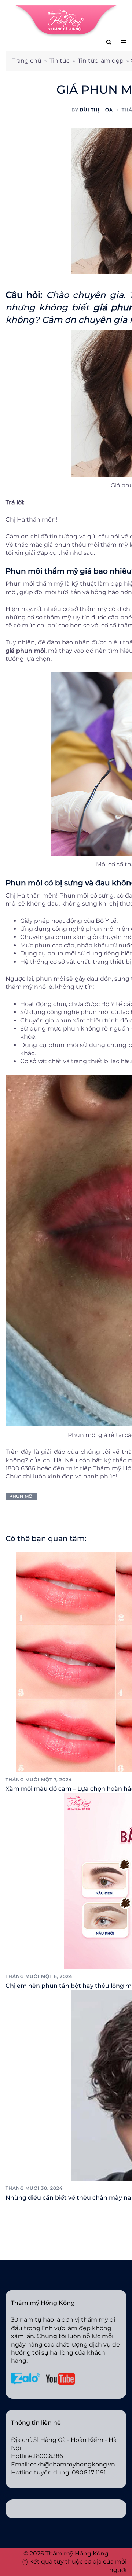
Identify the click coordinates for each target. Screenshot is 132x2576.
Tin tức (60, 61)
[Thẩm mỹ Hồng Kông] (66, 21)
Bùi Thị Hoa (96, 110)
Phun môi (21, 1496)
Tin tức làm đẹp (101, 61)
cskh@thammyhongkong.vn (73, 2464)
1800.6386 (48, 2456)
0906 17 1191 (89, 2472)
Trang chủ (27, 61)
